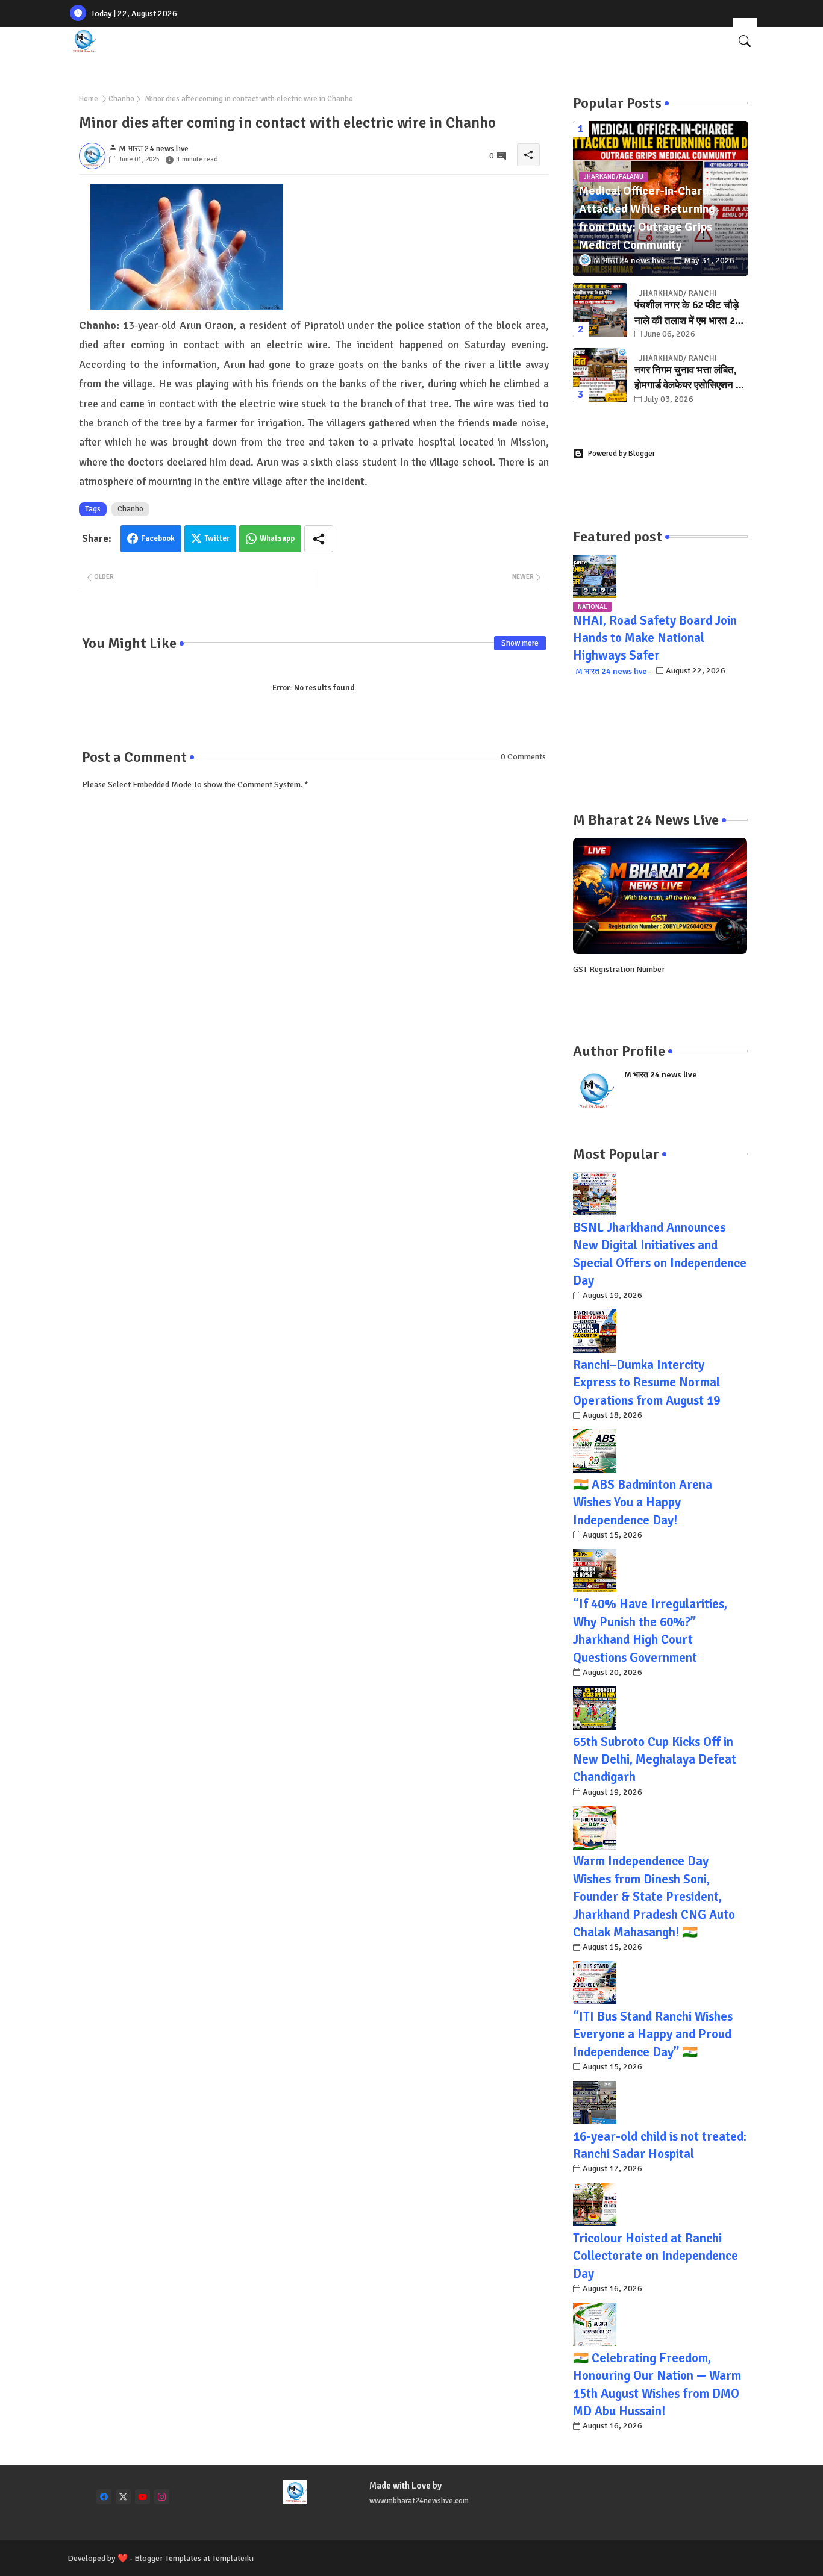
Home (89, 99)
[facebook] (104, 2497)
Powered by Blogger (621, 454)
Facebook (158, 538)
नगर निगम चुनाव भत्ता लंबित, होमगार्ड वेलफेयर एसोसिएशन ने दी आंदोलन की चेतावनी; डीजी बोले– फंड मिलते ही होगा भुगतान (691, 379)
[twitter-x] (123, 2497)
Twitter (217, 538)
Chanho (121, 99)
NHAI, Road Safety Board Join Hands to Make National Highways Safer (655, 638)
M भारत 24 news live (611, 671)
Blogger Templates (168, 2558)
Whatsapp (277, 538)
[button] (745, 41)
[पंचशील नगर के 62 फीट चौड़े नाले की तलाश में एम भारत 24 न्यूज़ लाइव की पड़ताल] (600, 310)
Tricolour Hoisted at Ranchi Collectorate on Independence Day (656, 2256)
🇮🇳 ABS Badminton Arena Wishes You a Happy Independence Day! (643, 1502)
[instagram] (162, 2497)
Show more (520, 643)
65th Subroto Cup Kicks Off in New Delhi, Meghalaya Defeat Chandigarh (655, 1760)
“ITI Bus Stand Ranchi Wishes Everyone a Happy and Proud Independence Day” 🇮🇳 (653, 2034)
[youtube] (142, 2497)
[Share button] (319, 539)
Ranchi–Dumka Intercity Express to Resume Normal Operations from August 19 (646, 1383)
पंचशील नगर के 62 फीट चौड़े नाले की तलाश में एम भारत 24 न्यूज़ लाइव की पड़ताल (687, 313)
